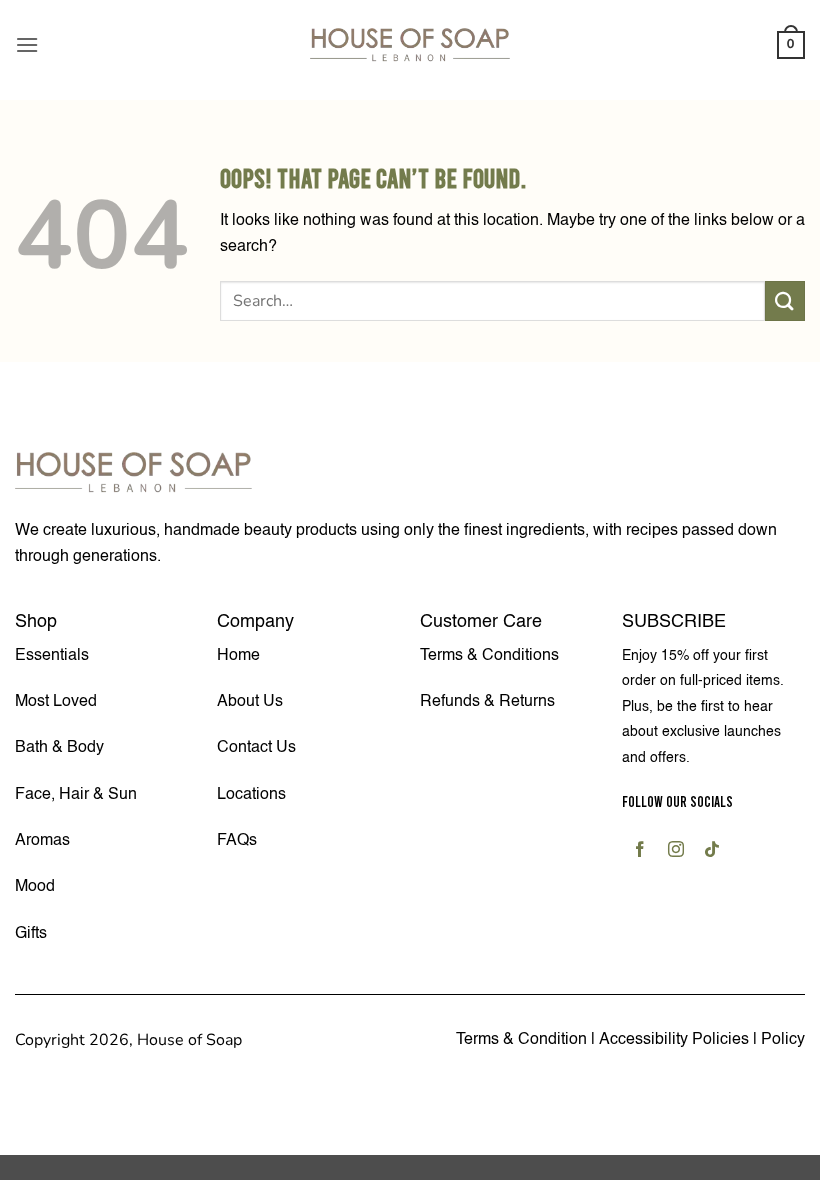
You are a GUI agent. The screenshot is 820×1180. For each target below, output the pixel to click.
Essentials (52, 656)
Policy (783, 1040)
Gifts (31, 934)
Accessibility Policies (676, 1040)
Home (238, 656)
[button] (27, 44)
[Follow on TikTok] (712, 852)
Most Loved (56, 702)
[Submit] (785, 300)
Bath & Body (59, 748)
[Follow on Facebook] (640, 852)
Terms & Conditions (489, 656)
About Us (250, 702)
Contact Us (256, 748)
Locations (251, 795)
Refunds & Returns (487, 702)
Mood (35, 887)
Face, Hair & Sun (76, 795)
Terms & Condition (521, 1040)
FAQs (237, 841)
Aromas (42, 841)
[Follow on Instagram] (676, 852)
